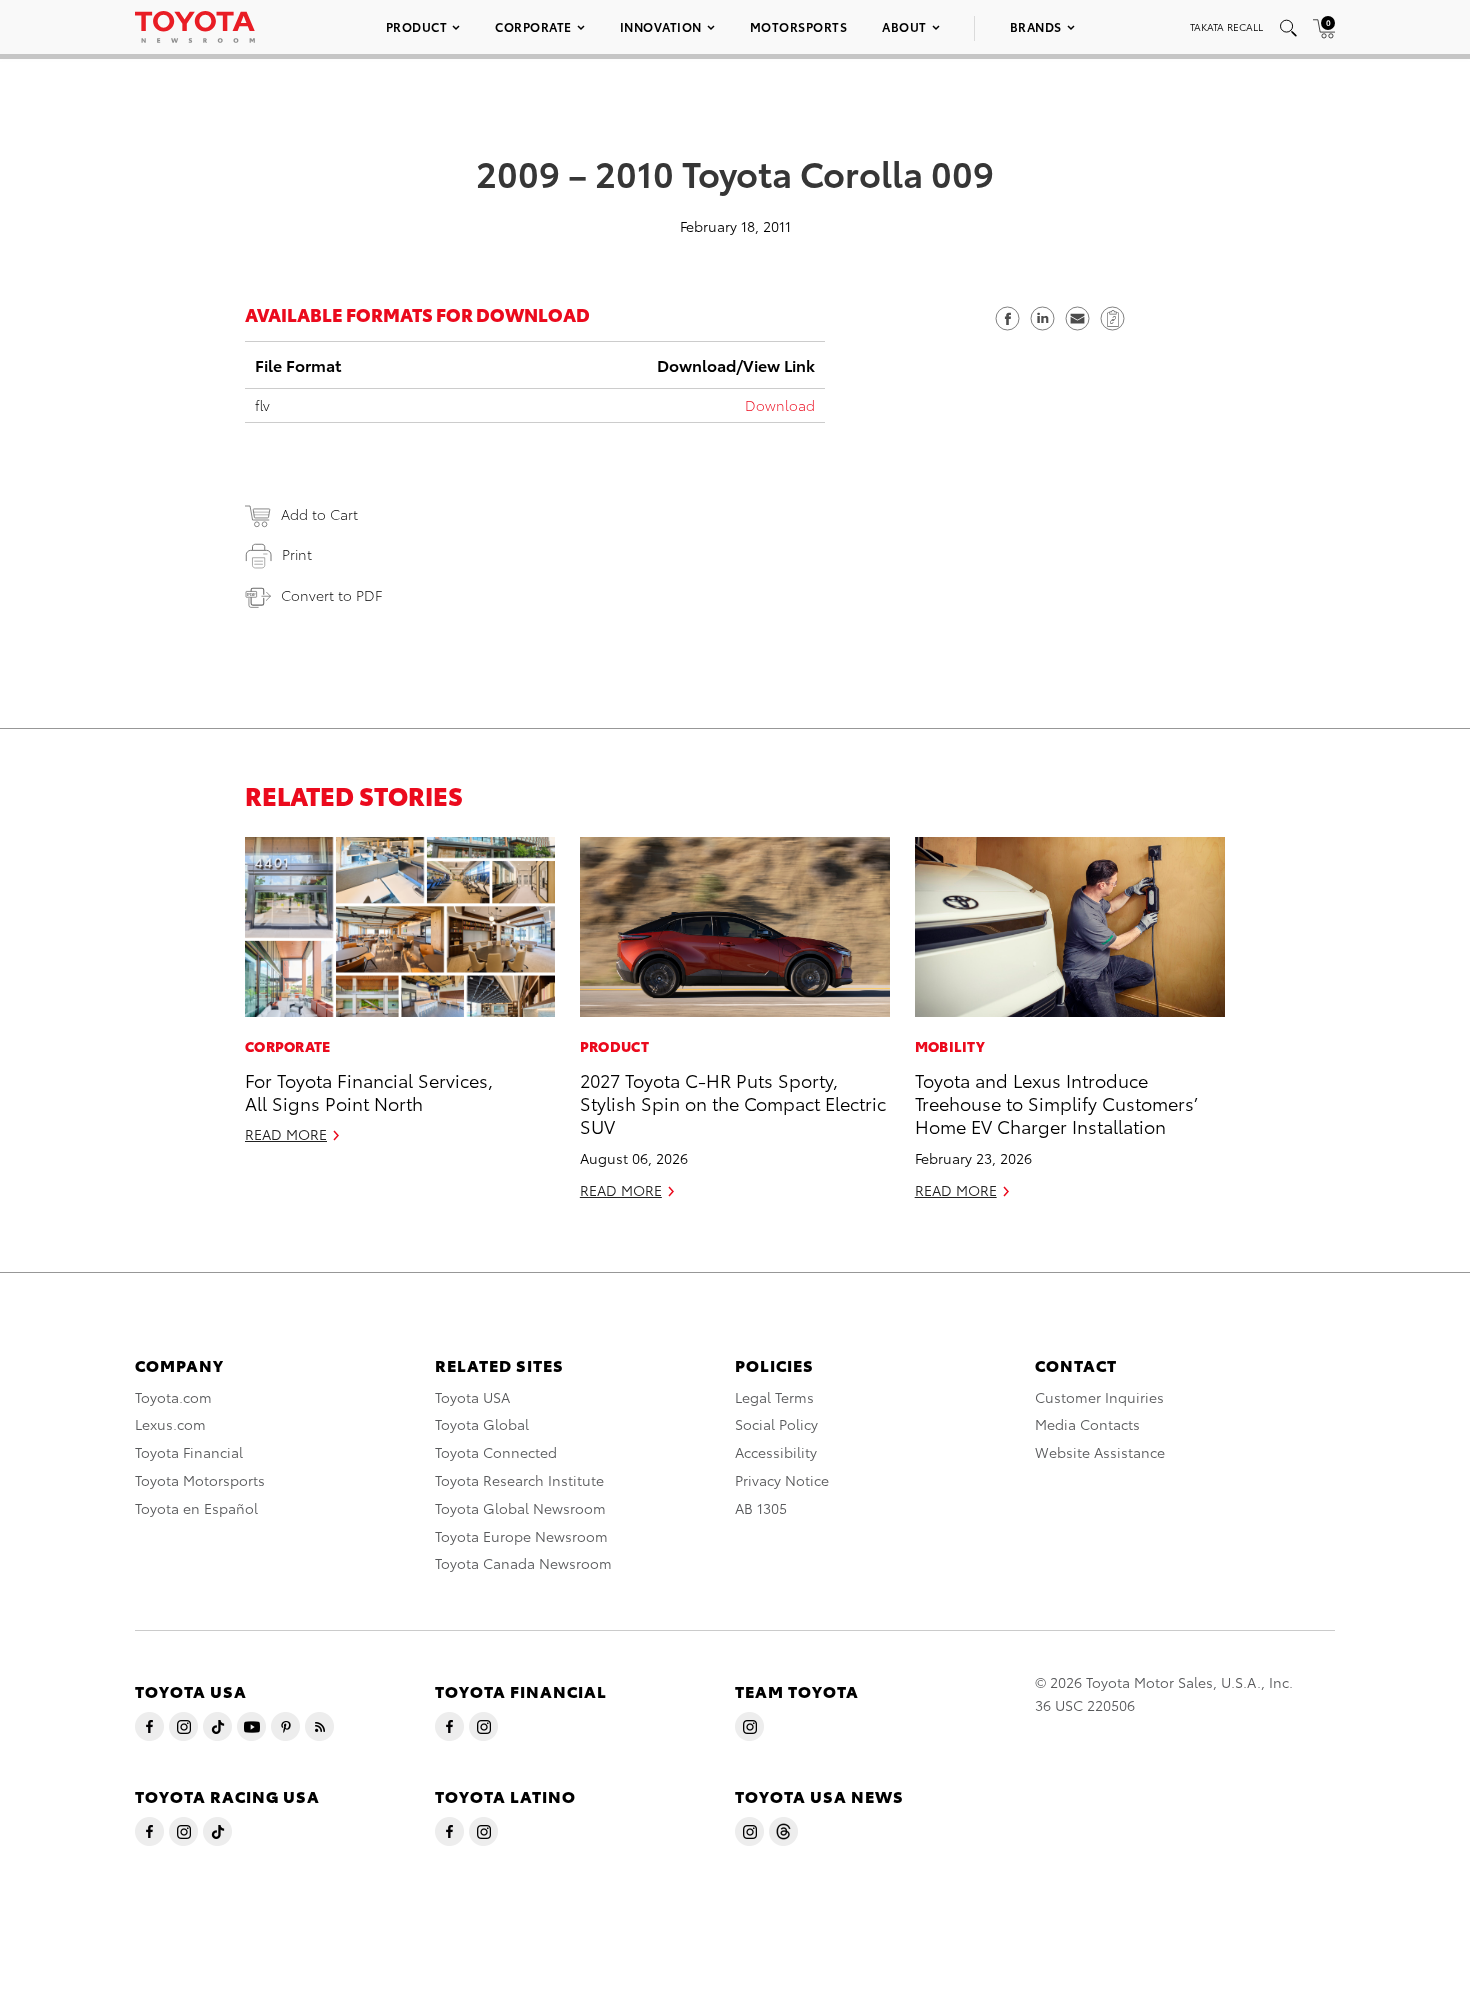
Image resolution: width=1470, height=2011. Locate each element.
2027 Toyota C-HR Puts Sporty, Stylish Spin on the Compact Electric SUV (733, 1103)
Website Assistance (1100, 1452)
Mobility (950, 1046)
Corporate (533, 26)
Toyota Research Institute (519, 1480)
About (904, 26)
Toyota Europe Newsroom (521, 1536)
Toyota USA (472, 1397)
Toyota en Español (196, 1508)
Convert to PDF (331, 595)
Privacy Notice (782, 1480)
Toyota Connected (496, 1452)
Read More (286, 1134)
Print (297, 554)
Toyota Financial (189, 1452)
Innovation (661, 26)
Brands (1036, 26)
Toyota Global (482, 1424)
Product (417, 26)
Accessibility (776, 1452)
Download (780, 405)
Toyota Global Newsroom (520, 1508)
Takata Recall (1226, 26)
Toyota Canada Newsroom (523, 1563)
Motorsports (799, 26)
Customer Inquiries (1099, 1397)
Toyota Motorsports (200, 1480)
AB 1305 (761, 1508)
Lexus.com (170, 1424)
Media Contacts (1087, 1424)
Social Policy (776, 1424)
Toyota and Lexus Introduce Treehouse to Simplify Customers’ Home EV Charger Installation (1056, 1103)
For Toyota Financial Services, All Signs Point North (369, 1091)
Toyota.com (173, 1397)
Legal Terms (774, 1397)
